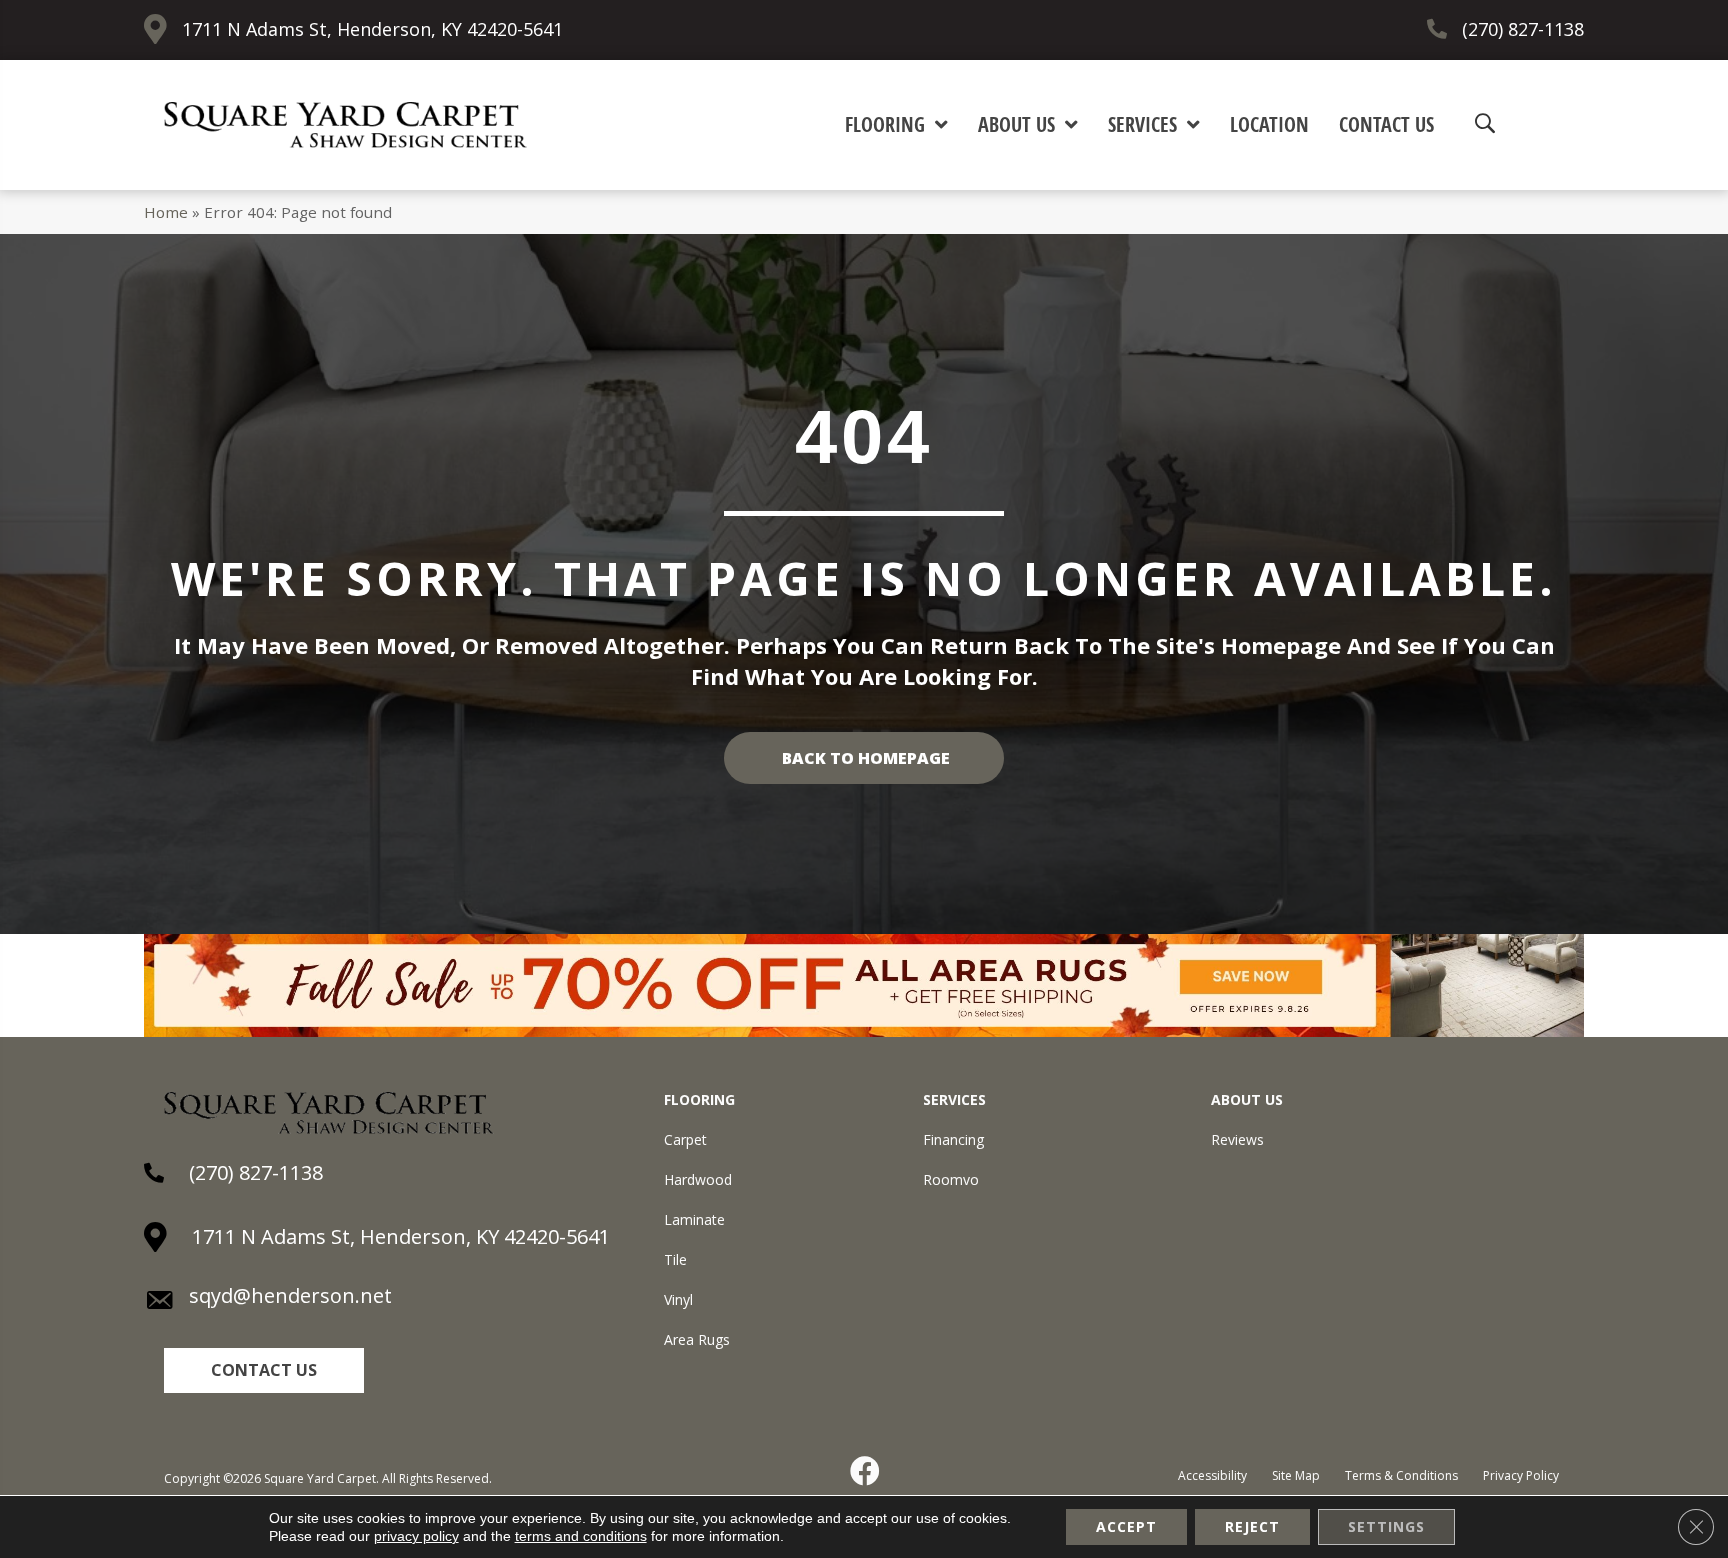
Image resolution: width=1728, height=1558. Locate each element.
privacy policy (416, 1536)
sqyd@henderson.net (290, 1295)
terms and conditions (581, 1536)
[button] (264, 1370)
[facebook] (866, 1471)
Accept (1126, 1526)
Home (166, 212)
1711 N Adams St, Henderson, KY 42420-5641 (372, 29)
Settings (1386, 1526)
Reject (1252, 1526)
